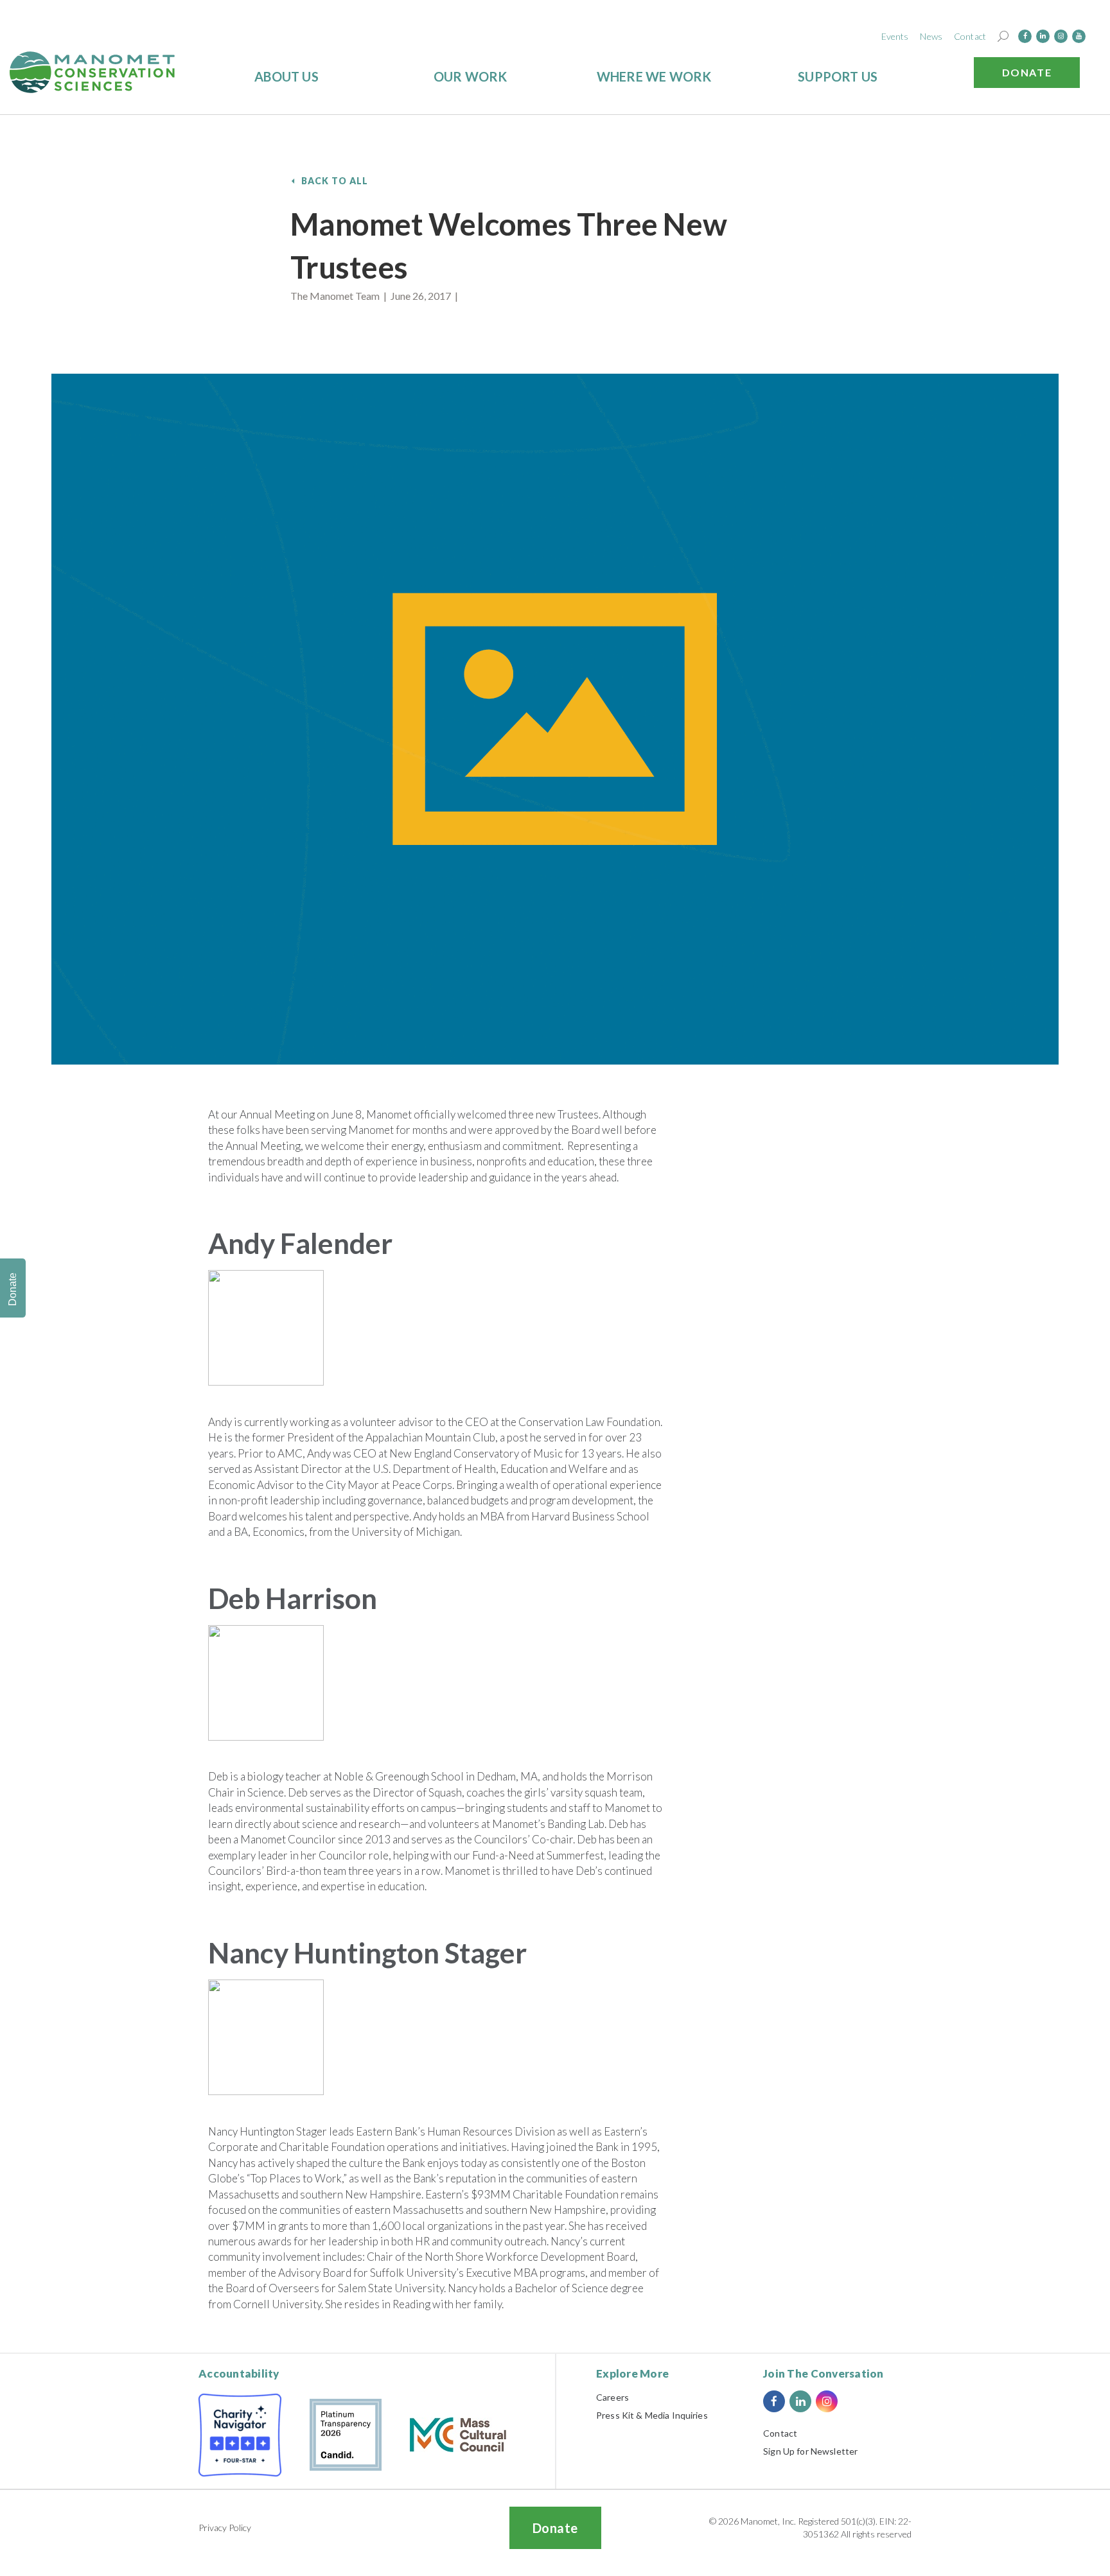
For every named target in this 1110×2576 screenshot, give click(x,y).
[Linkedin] (1043, 36)
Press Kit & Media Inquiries (652, 2415)
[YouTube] (1079, 36)
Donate (1027, 72)
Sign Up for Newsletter (810, 2451)
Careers (612, 2397)
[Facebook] (1025, 36)
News (931, 36)
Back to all (335, 181)
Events (895, 36)
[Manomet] (92, 72)
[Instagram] (1061, 36)
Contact (970, 36)
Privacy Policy (225, 2528)
